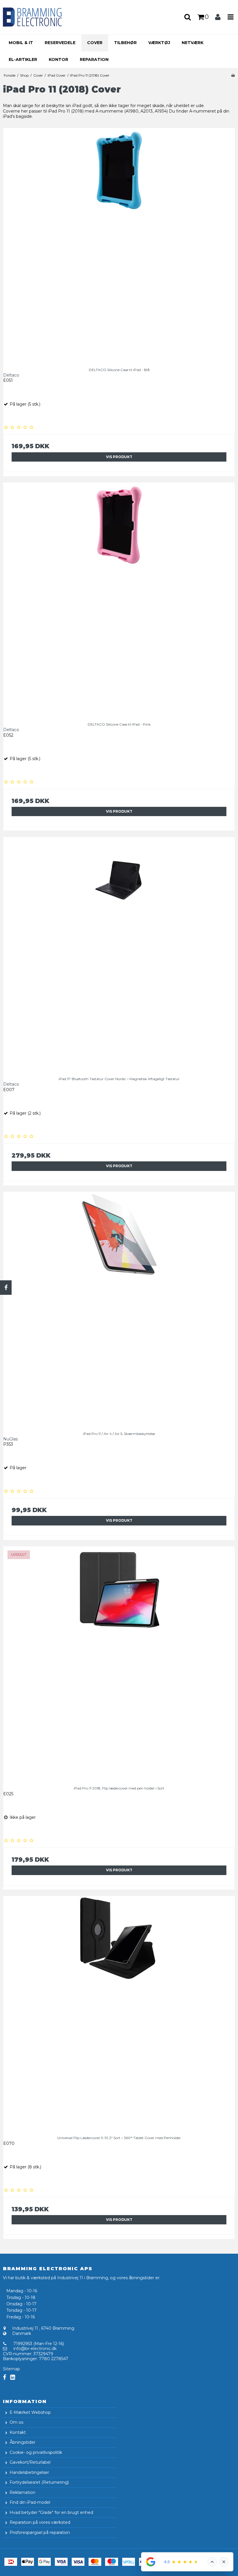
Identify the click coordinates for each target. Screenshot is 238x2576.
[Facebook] (6, 1288)
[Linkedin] (13, 2377)
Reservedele (60, 43)
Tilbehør (125, 43)
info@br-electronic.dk (35, 2349)
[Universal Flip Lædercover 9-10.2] (119, 2012)
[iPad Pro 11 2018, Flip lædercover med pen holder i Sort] (119, 1662)
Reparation (94, 59)
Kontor (58, 59)
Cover (95, 43)
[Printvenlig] (233, 75)
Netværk (193, 43)
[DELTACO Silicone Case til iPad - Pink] (119, 598)
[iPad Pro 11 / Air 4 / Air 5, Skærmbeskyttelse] (119, 1308)
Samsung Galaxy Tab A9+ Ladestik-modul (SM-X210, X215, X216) (75, 2569)
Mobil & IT (21, 43)
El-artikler (23, 59)
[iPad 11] (119, 953)
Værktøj (159, 43)
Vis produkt (119, 457)
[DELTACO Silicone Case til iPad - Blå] (119, 244)
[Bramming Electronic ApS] (40, 17)
